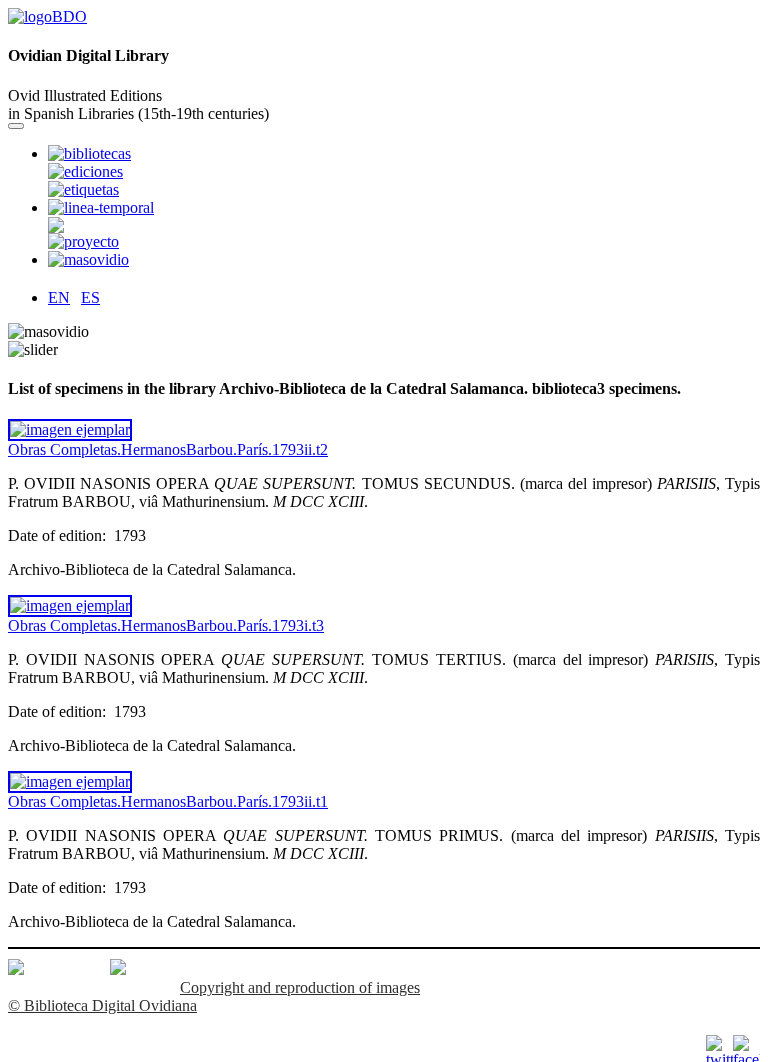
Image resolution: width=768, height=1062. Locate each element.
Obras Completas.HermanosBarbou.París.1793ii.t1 (168, 801)
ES (90, 297)
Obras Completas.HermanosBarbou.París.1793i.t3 (166, 625)
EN (59, 297)
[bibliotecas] (47, 16)
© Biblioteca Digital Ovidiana (102, 1005)
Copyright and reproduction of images (300, 987)
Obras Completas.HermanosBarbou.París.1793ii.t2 (168, 449)
